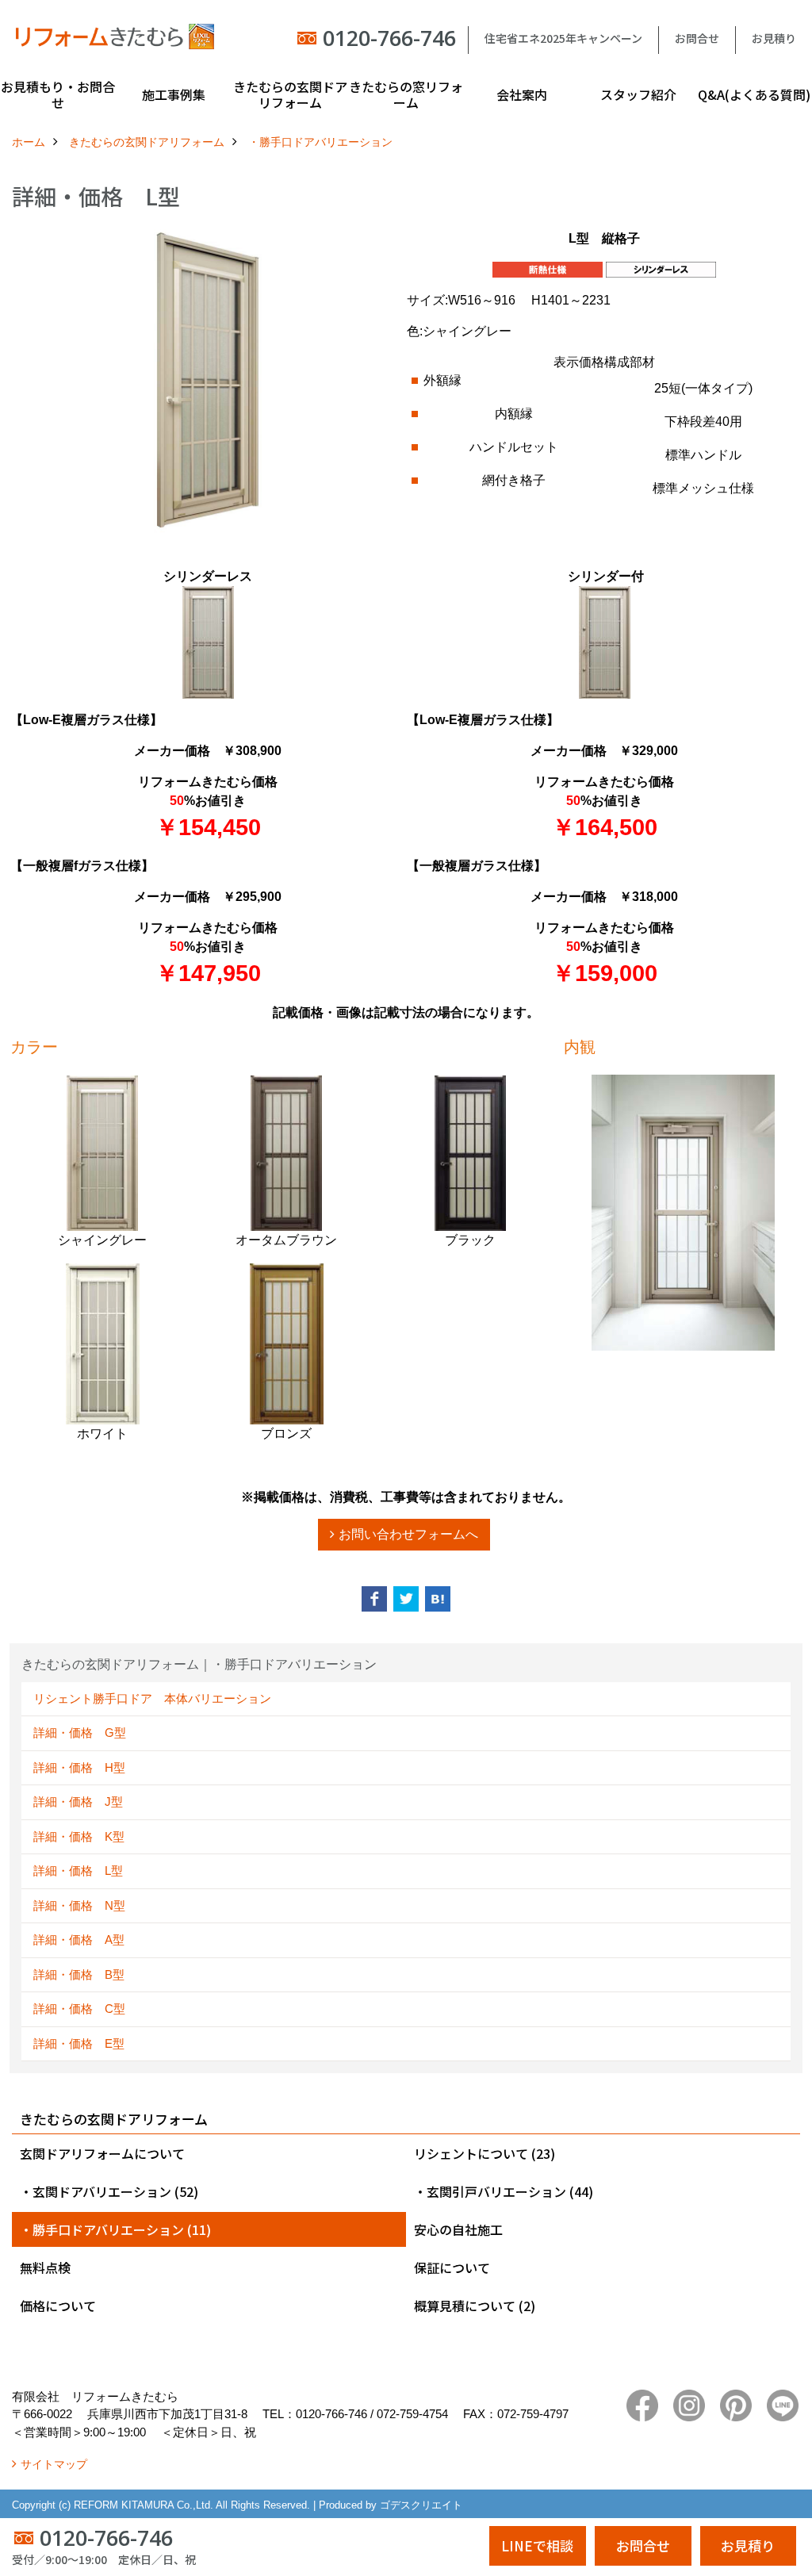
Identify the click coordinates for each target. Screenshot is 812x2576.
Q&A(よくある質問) (754, 94)
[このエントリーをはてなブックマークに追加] (438, 1599)
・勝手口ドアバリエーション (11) (115, 2229)
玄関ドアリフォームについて (102, 2153)
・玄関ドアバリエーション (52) (109, 2191)
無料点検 (45, 2267)
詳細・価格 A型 (79, 1940)
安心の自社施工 (458, 2229)
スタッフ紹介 (638, 94)
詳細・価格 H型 (79, 1767)
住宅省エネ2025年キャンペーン (563, 38)
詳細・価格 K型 (79, 1836)
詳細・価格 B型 (79, 1974)
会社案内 (522, 94)
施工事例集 (174, 94)
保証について (452, 2267)
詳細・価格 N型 (79, 1905)
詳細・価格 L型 (78, 1871)
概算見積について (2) (475, 2306)
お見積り (774, 38)
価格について (58, 2306)
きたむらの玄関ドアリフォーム (290, 94)
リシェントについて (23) (485, 2153)
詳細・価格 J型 (78, 1802)
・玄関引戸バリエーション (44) (504, 2191)
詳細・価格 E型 (79, 2043)
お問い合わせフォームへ (408, 1534)
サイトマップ (54, 2464)
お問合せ (697, 38)
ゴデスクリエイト (421, 2505)
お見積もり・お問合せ (58, 94)
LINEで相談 (537, 2545)
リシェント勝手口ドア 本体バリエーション (152, 1698)
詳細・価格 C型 (79, 2009)
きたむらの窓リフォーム (406, 94)
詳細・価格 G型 (86, 1733)
